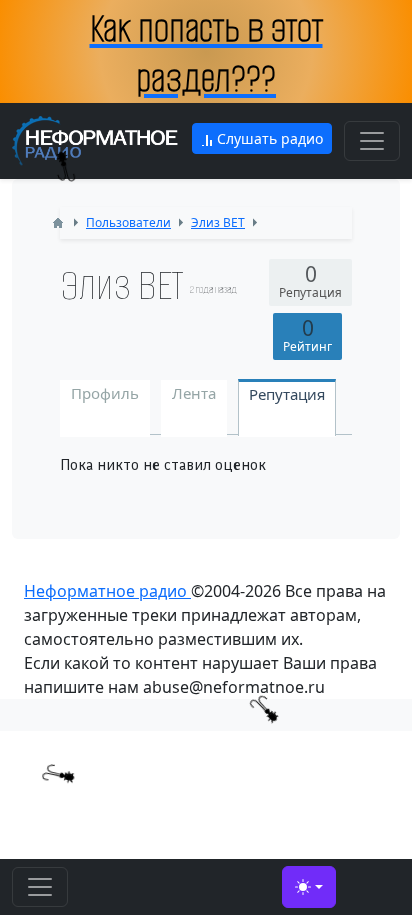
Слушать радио (268, 138)
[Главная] (58, 223)
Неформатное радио (107, 591)
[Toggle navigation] (372, 141)
